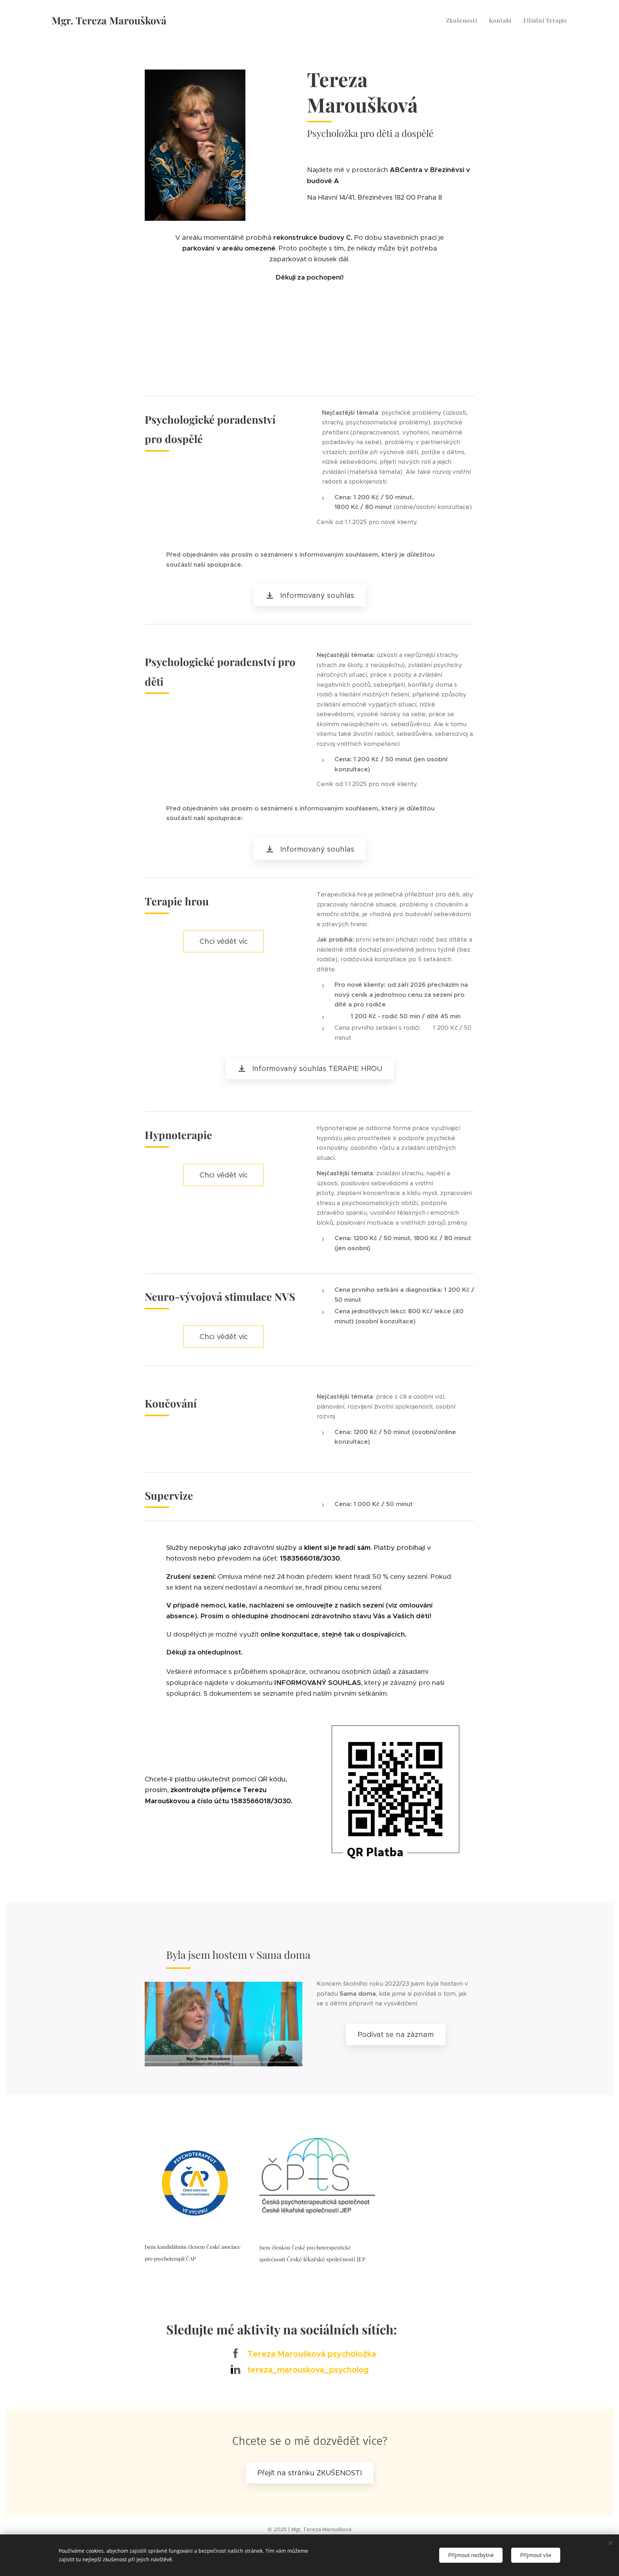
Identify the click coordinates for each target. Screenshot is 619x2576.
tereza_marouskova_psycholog (308, 2370)
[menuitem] (464, 20)
